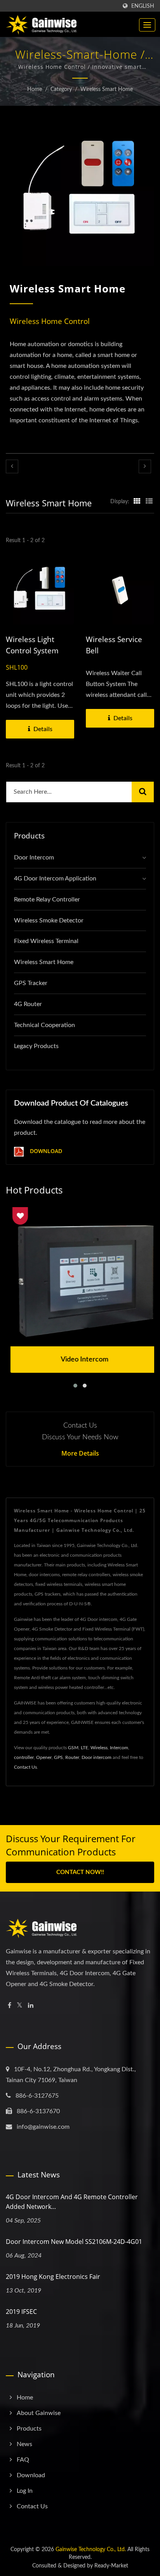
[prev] (12, 466)
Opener (44, 1757)
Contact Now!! (80, 1872)
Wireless (99, 1748)
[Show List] (149, 502)
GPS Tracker (31, 983)
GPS (58, 1757)
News (24, 2444)
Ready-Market (111, 2566)
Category (61, 89)
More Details (80, 1453)
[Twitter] (20, 2006)
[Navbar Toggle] (147, 25)
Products (29, 2429)
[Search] (143, 792)
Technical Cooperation (44, 1025)
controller (24, 1757)
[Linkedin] (31, 2006)
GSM (73, 1748)
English (143, 6)
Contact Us (25, 1767)
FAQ (23, 2460)
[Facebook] (10, 2006)
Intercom (119, 1748)
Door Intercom (34, 857)
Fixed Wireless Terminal (46, 941)
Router (72, 1757)
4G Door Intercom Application (55, 878)
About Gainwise (39, 2413)
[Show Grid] (137, 502)
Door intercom (97, 1757)
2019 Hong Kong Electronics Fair (53, 2277)
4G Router (28, 1004)
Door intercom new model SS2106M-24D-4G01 (74, 2242)
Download (45, 1151)
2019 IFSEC (21, 2312)
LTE (84, 1748)
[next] (145, 466)
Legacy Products (36, 1046)
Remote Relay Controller (47, 899)
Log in (25, 2491)
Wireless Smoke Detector (49, 920)
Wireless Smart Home (107, 89)
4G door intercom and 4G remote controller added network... (72, 2202)
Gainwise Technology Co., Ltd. (91, 2550)
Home (35, 89)
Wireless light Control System (32, 645)
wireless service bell (114, 645)
